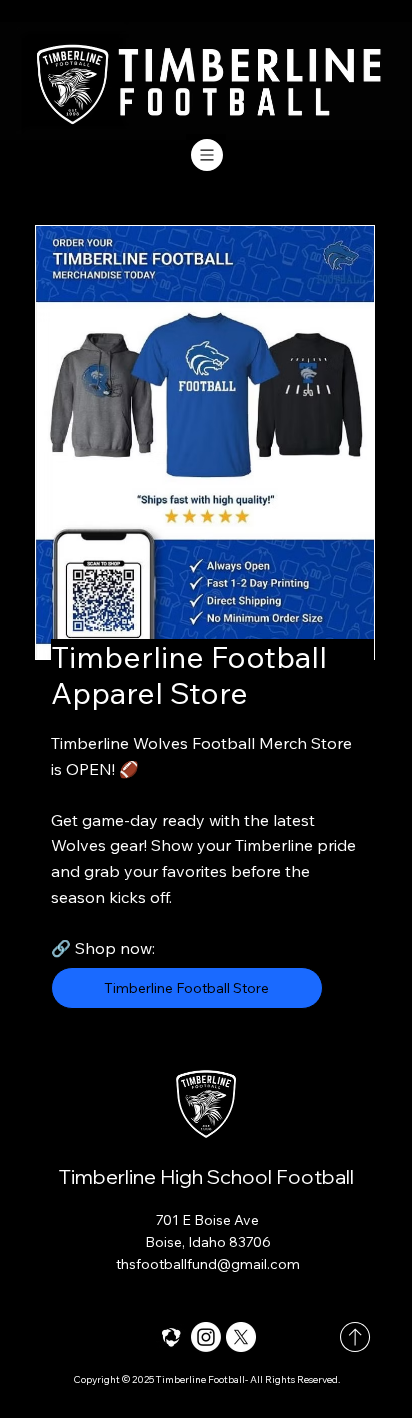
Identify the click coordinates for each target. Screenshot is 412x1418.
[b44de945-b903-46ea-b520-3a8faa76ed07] (171, 1337)
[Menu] (206, 155)
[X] (241, 1337)
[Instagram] (206, 1337)
